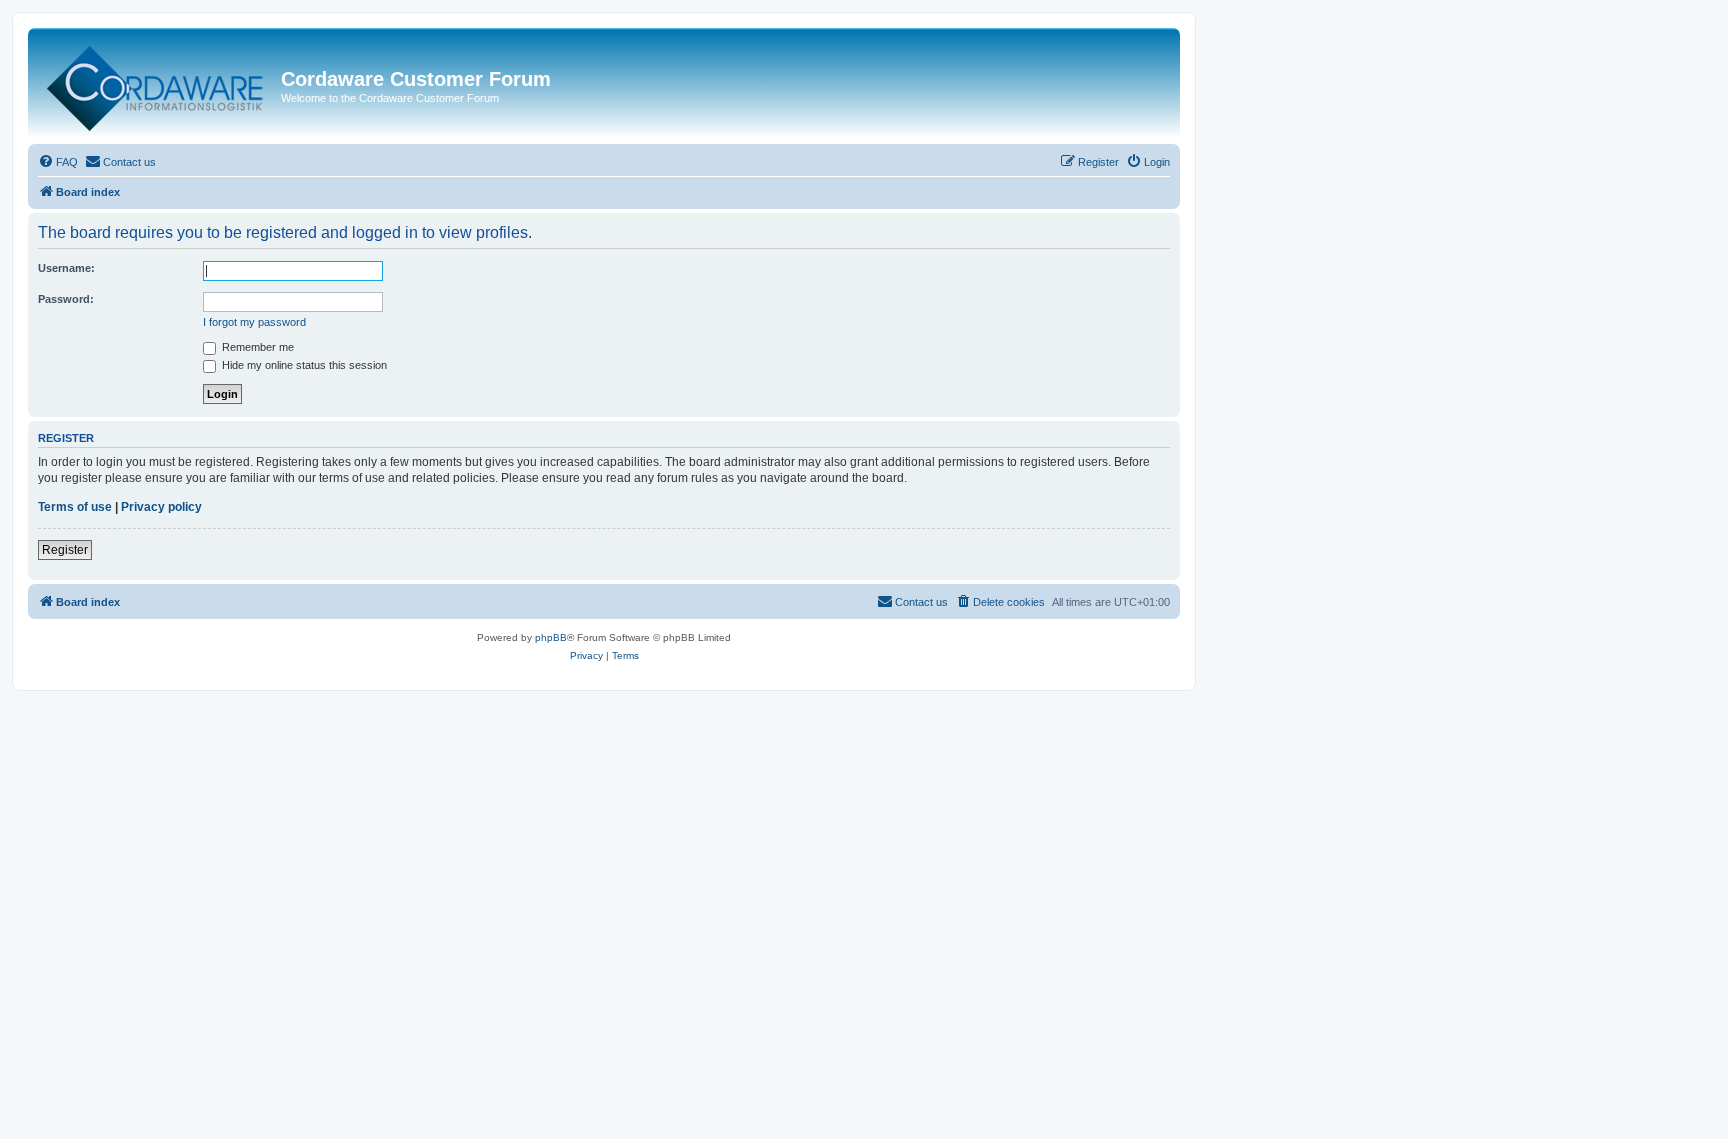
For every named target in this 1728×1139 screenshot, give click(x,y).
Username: (66, 268)
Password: (66, 299)
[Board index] (157, 84)
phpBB (551, 637)
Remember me (256, 347)
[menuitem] (58, 162)
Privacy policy (161, 507)
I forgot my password (254, 322)
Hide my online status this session (303, 365)
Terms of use (75, 507)
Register (65, 550)
